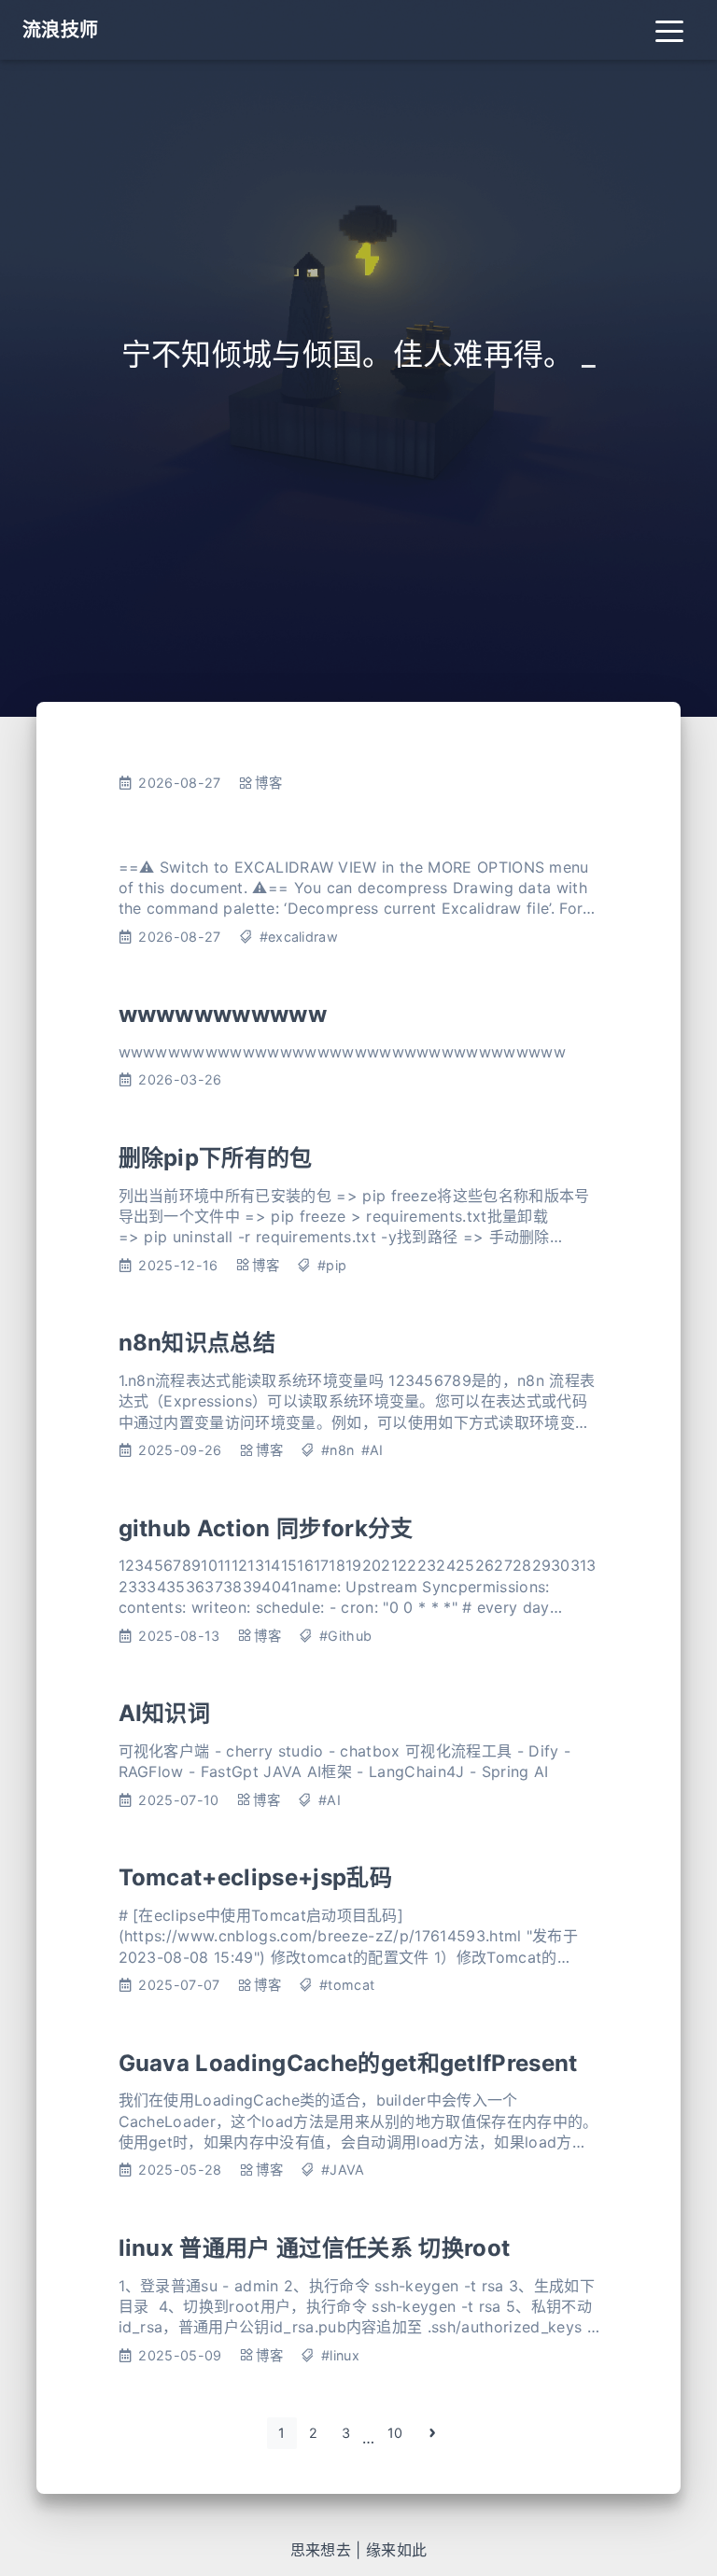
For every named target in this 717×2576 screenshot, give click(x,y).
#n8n (337, 1450)
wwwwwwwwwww (223, 1014)
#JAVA (343, 2170)
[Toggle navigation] (669, 30)
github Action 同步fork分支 (266, 1528)
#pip (332, 1265)
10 (395, 2433)
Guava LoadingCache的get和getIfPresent (348, 2063)
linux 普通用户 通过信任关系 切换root (315, 2248)
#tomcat (347, 1985)
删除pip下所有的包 (216, 1158)
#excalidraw (299, 937)
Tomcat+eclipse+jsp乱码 (255, 1877)
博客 (268, 783)
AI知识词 (165, 1713)
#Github (345, 1636)
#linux (340, 2355)
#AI (373, 1450)
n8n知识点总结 (197, 1343)
